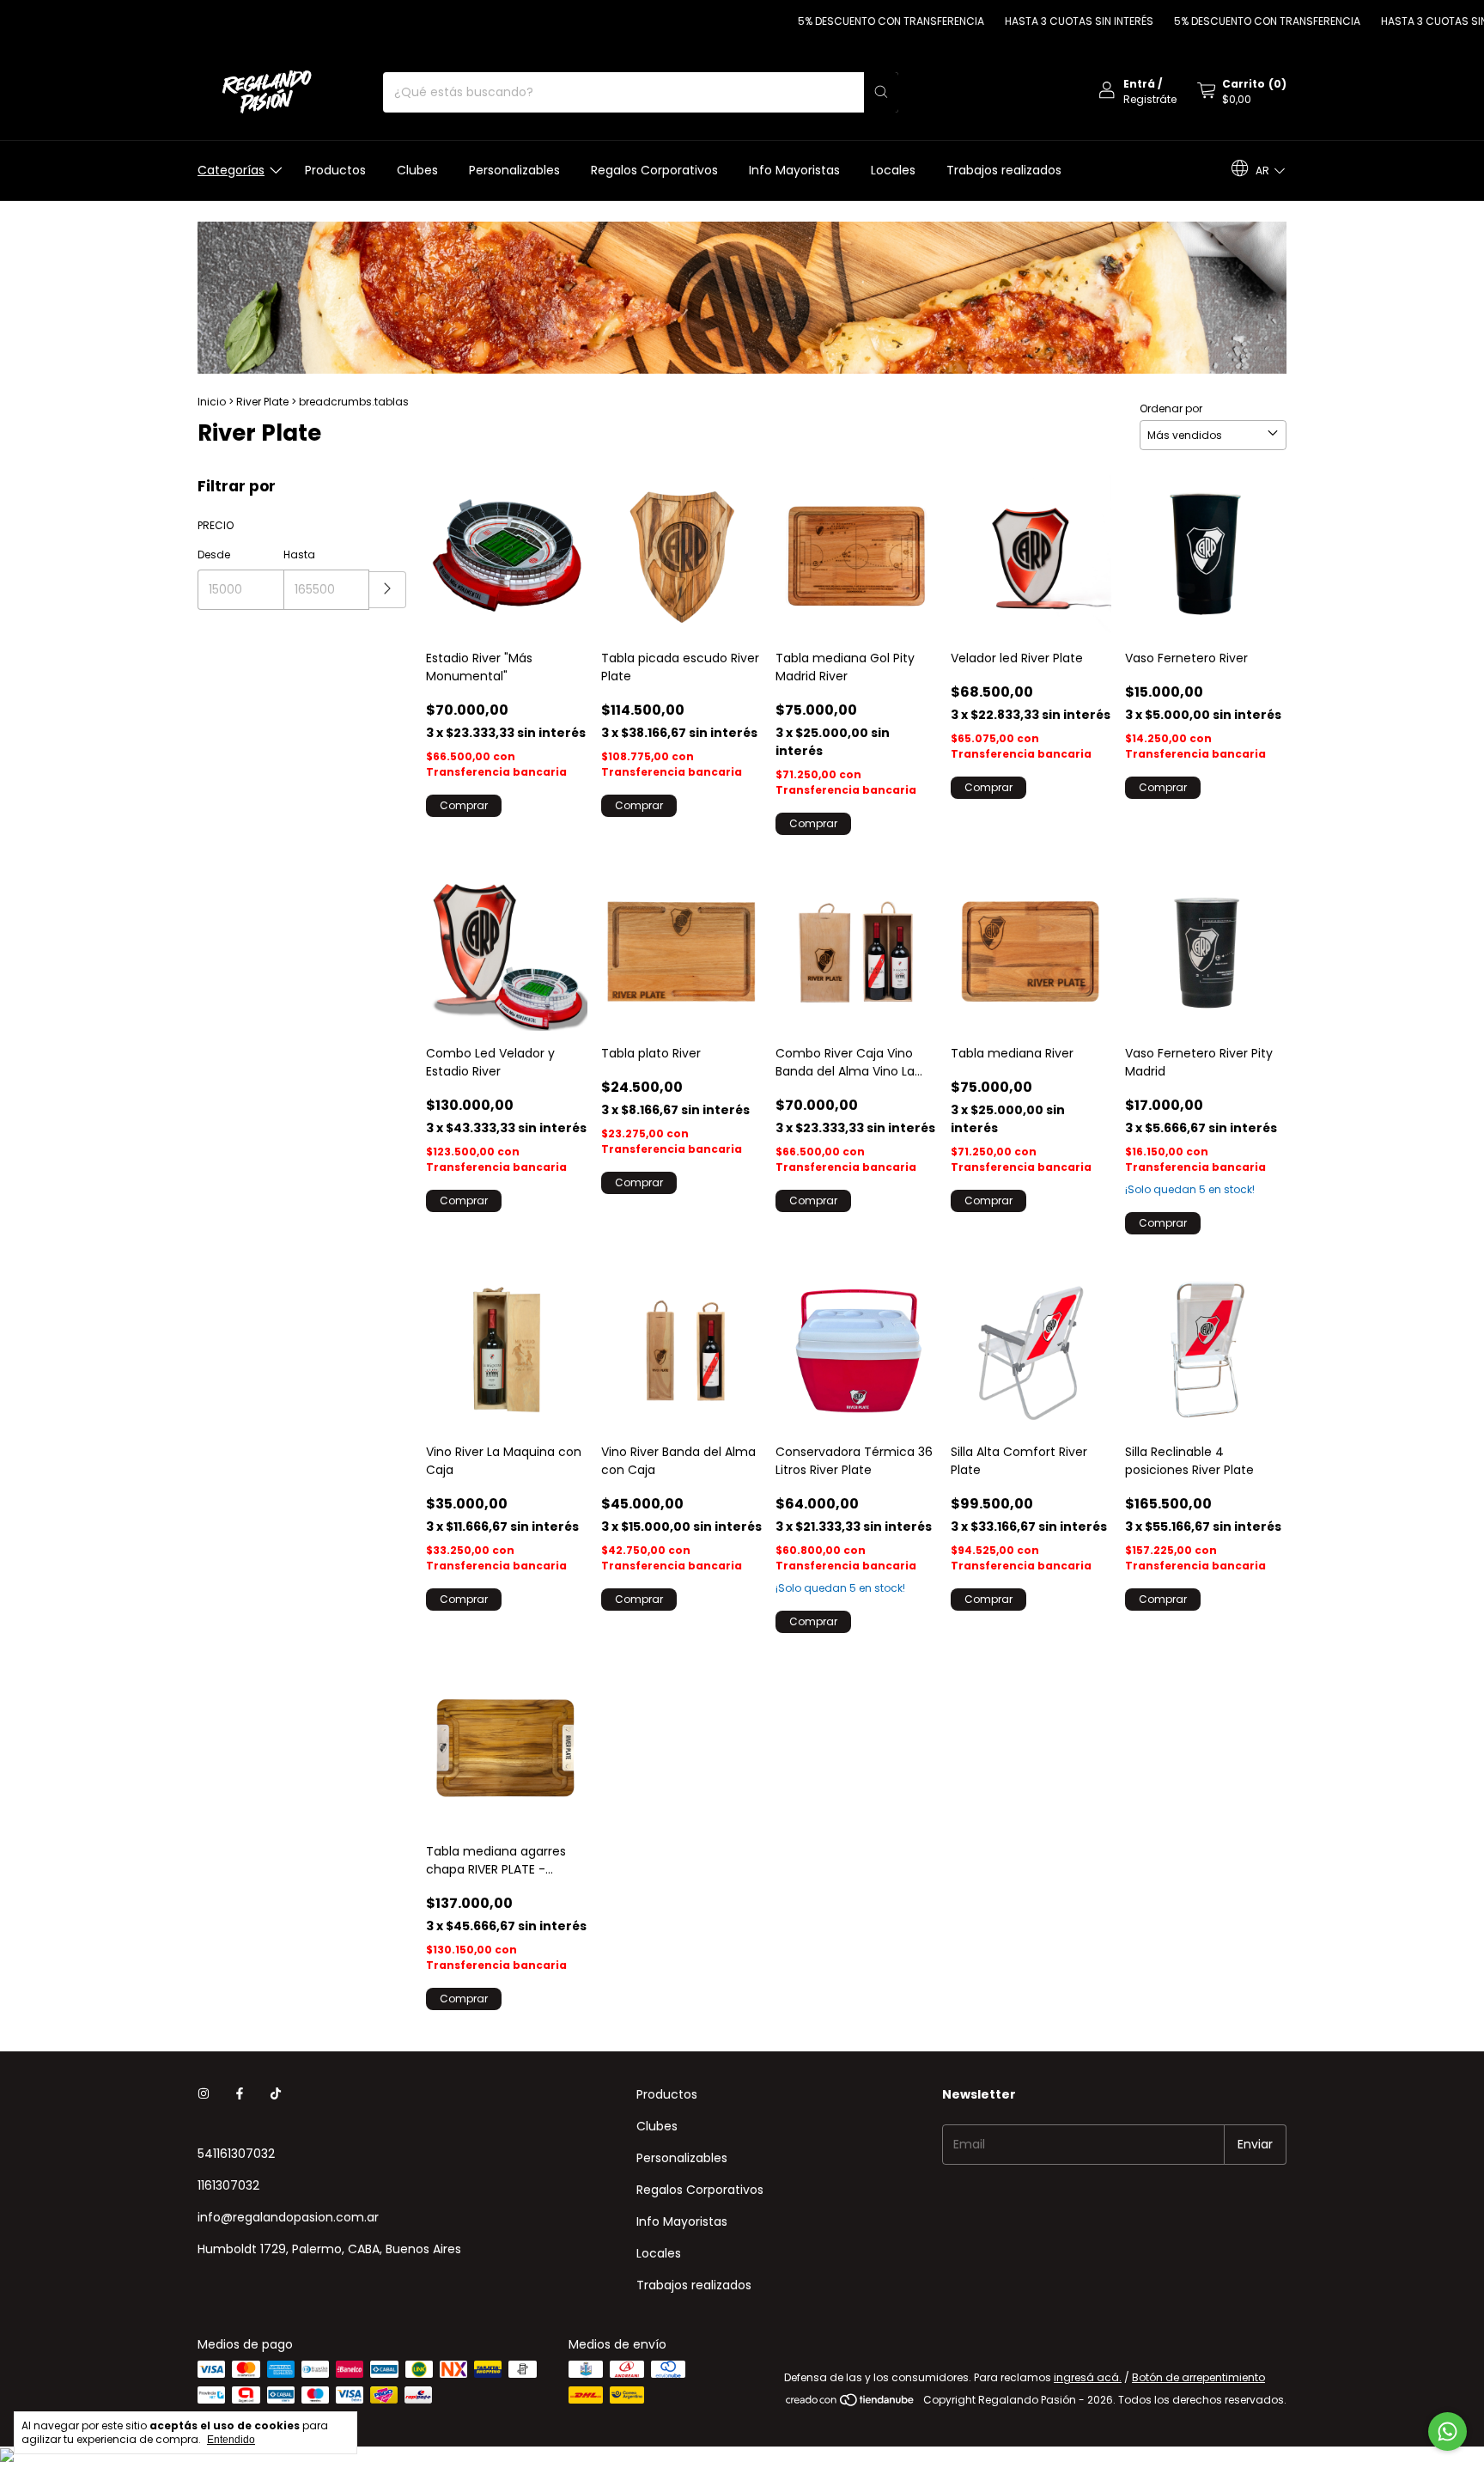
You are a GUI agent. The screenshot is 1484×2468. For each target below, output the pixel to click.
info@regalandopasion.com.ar (288, 2217)
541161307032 (236, 2154)
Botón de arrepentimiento (1198, 2377)
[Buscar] (881, 92)
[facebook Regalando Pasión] (240, 2095)
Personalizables (514, 170)
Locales (893, 170)
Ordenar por (1171, 408)
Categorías (231, 170)
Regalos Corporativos (654, 170)
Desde (214, 555)
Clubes (417, 170)
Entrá (1139, 84)
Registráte (1150, 99)
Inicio (212, 402)
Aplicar (388, 590)
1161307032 (228, 2185)
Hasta (299, 555)
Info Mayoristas (794, 170)
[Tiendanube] (851, 2404)
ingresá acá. (1088, 2377)
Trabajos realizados (1004, 170)
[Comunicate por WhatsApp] (1448, 2431)
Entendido (231, 2440)
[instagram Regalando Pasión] (204, 2095)
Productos (335, 170)
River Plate (262, 402)
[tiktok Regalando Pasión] (276, 2095)
